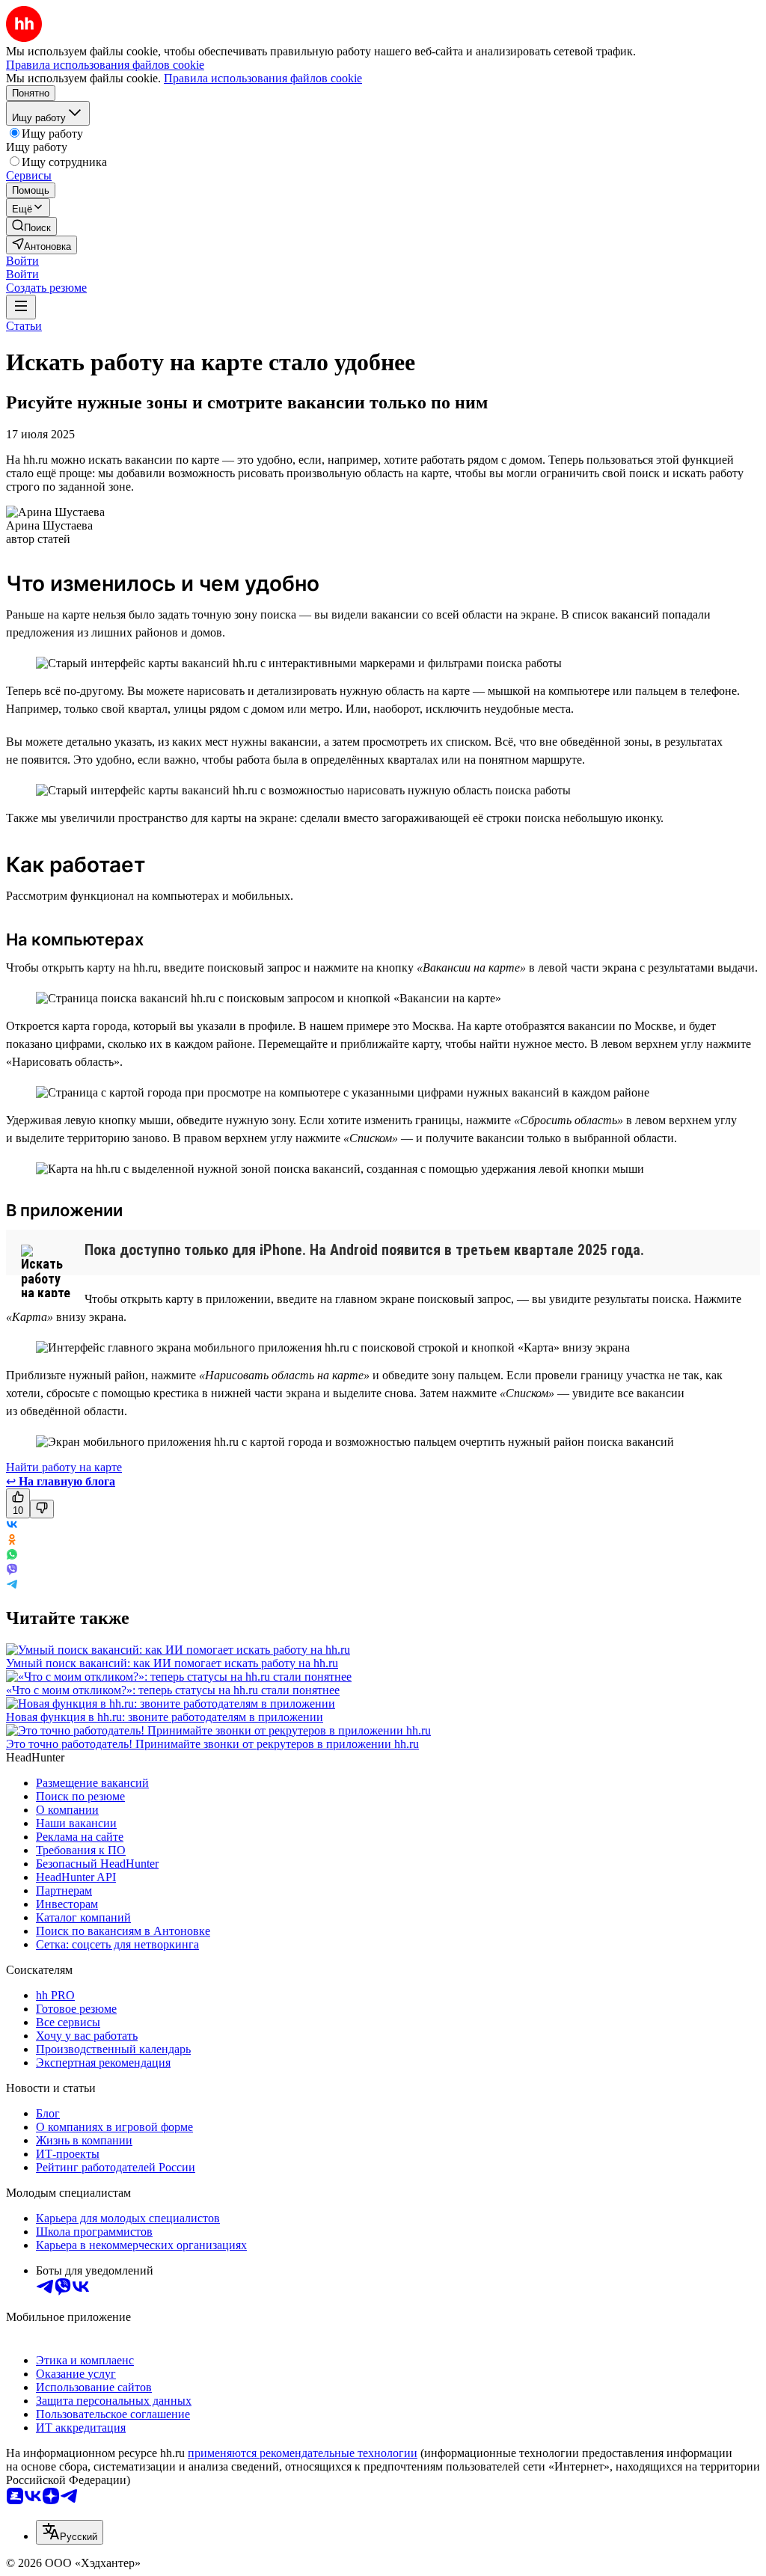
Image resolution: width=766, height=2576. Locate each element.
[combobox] (70, 2532)
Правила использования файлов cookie (263, 78)
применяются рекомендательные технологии (303, 2453)
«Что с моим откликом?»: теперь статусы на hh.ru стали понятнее (173, 1690)
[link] (31, 226)
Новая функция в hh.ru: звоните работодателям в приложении (165, 1717)
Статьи (24, 326)
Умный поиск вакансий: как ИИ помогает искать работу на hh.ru (172, 1663)
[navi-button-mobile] (21, 307)
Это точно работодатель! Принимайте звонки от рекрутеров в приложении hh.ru (212, 1744)
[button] (22, 261)
